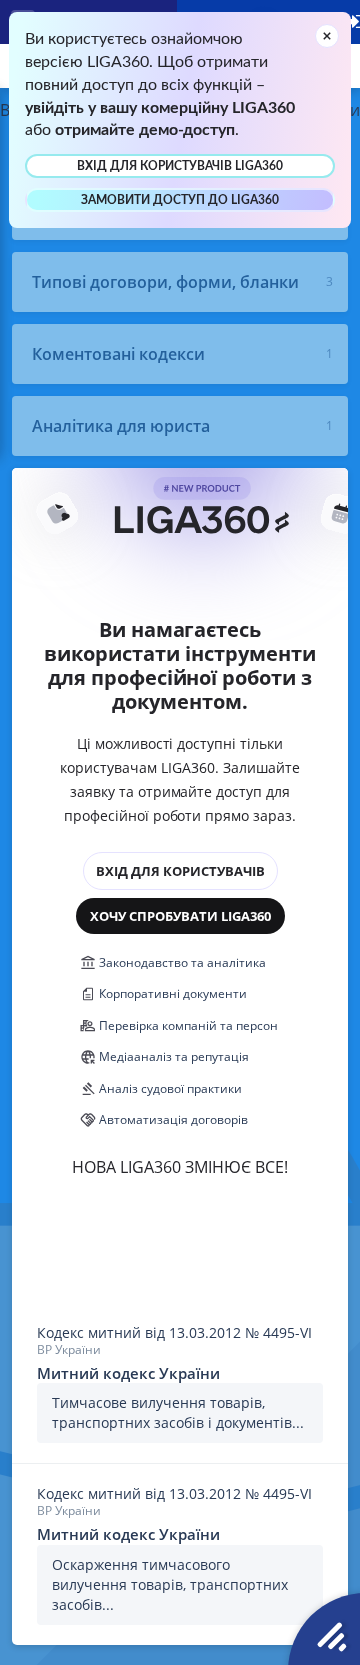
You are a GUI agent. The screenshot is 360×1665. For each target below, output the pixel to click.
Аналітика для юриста (121, 426)
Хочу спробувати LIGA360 (180, 916)
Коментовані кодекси (118, 354)
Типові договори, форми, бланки (165, 282)
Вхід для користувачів (180, 871)
